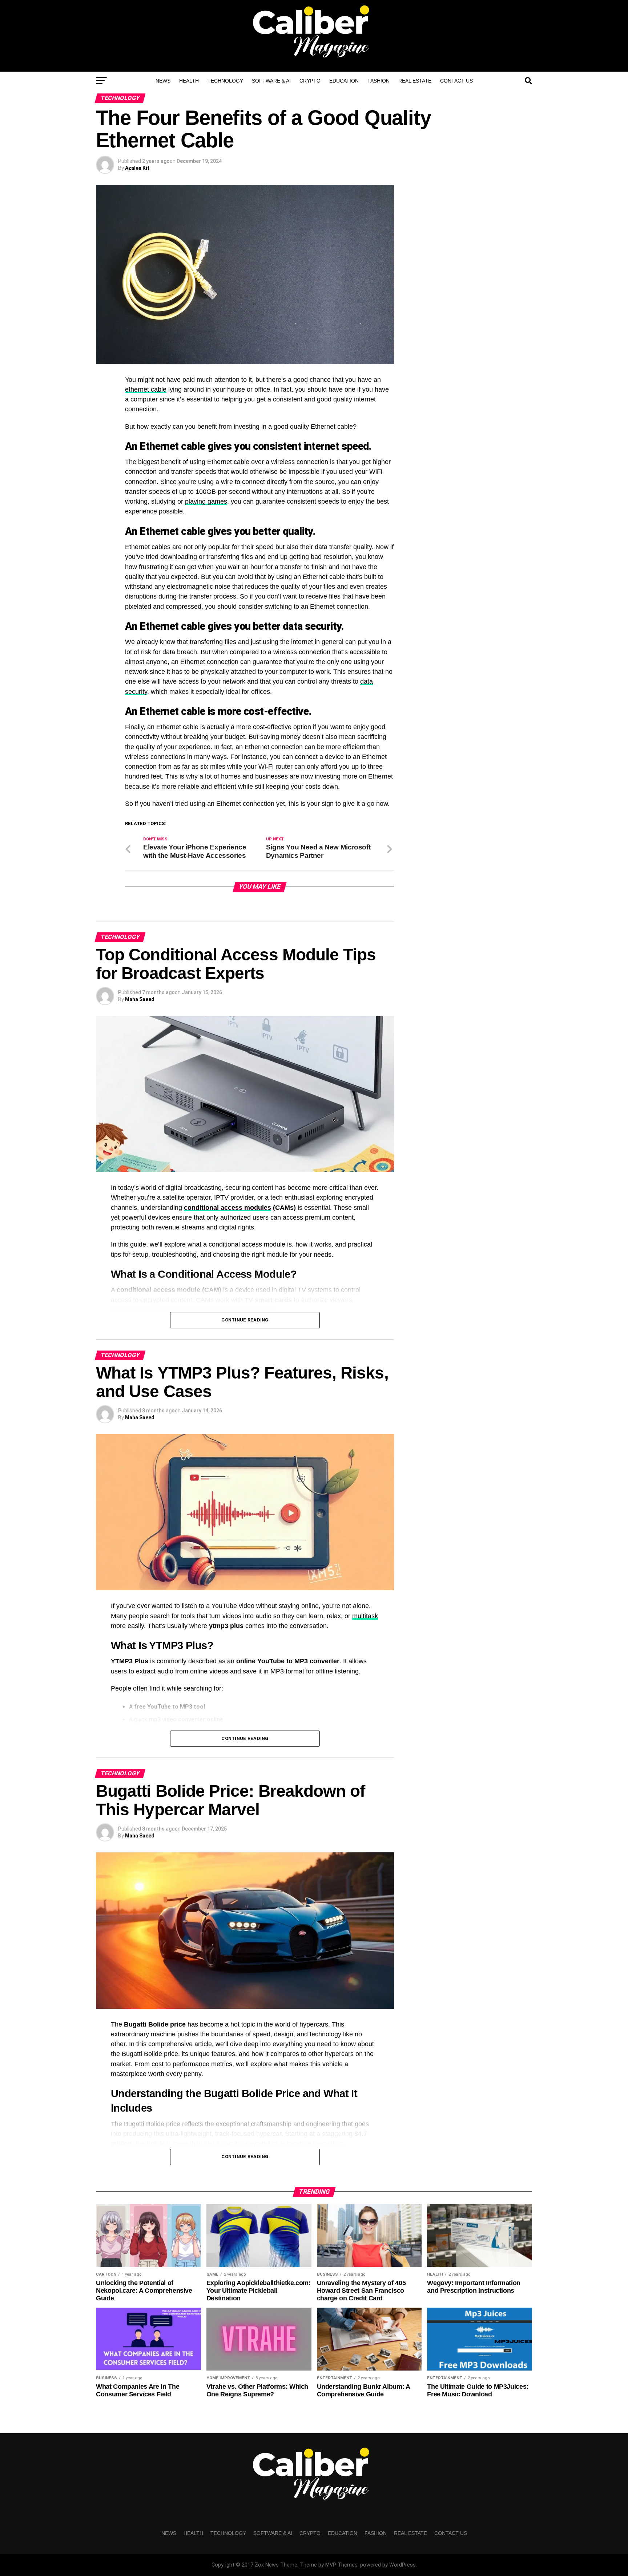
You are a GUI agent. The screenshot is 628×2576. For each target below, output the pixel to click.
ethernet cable (146, 389)
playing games (206, 501)
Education (344, 81)
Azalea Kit (137, 168)
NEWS (163, 81)
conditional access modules (228, 1208)
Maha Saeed (140, 999)
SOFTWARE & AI (271, 81)
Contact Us (456, 81)
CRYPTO (310, 81)
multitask (365, 1616)
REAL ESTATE (415, 81)
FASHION (379, 81)
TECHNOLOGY (225, 81)
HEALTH (189, 81)
